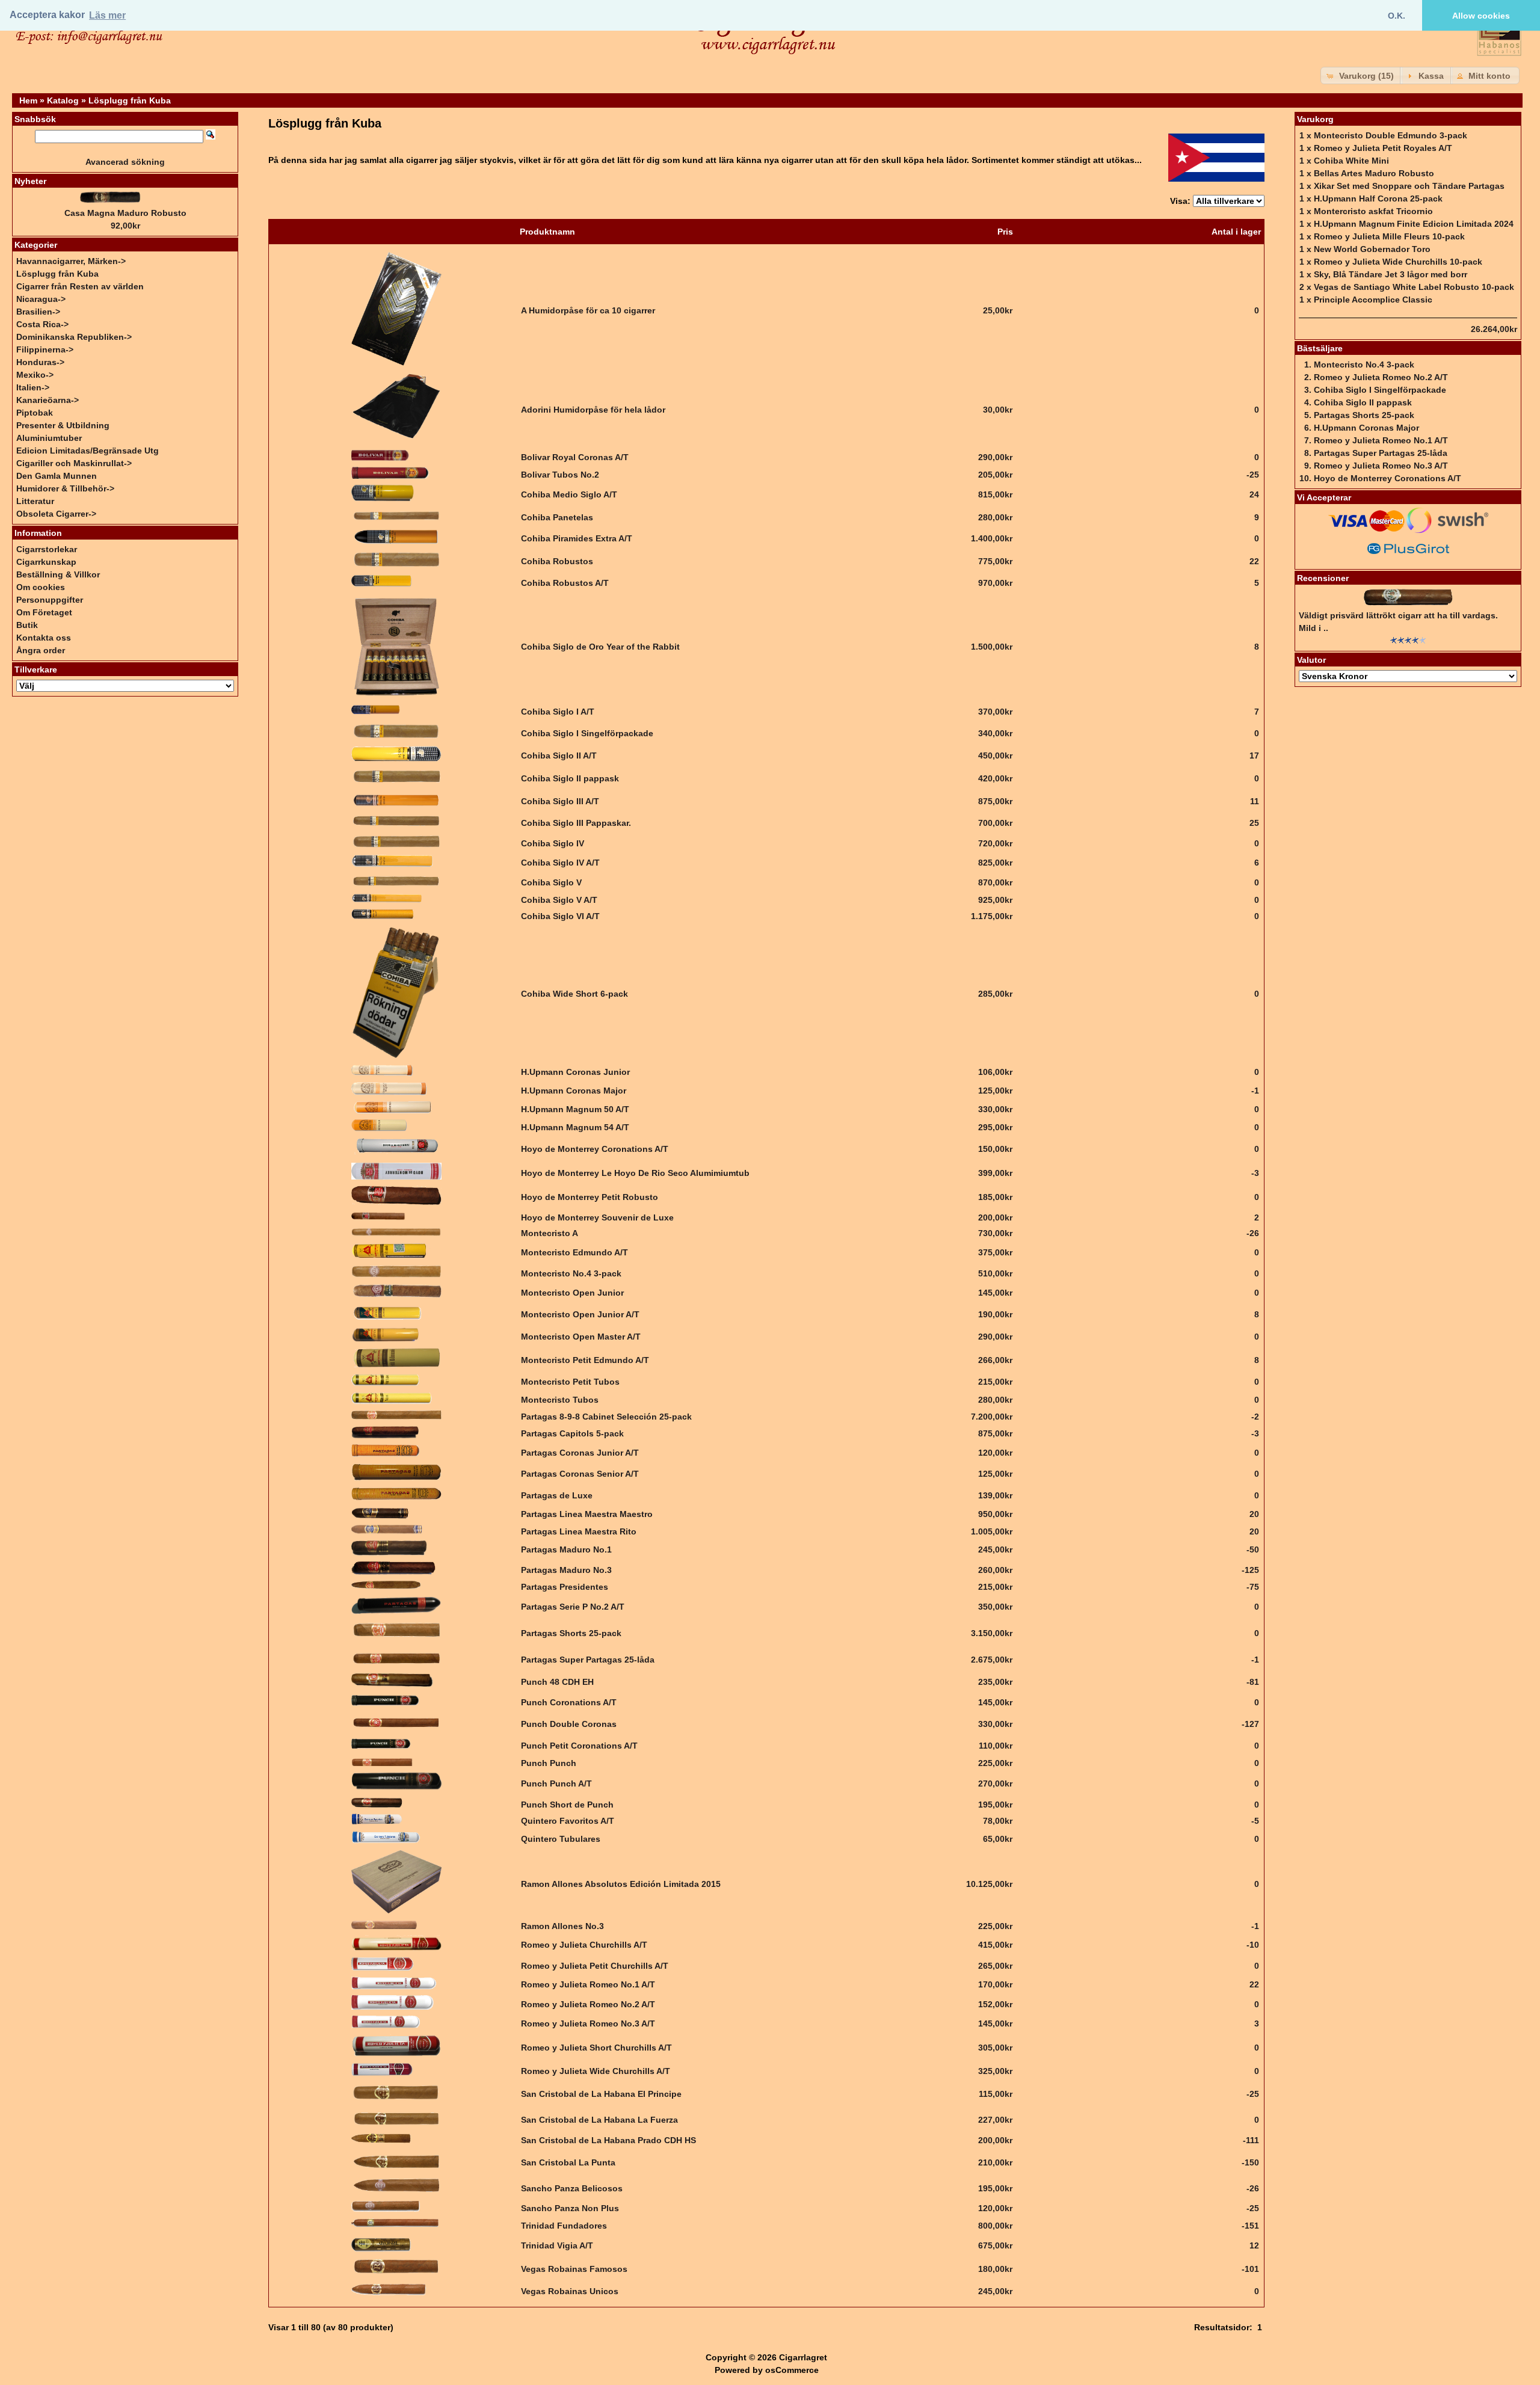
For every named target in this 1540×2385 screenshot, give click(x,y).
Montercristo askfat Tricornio (1373, 211)
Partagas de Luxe (557, 1495)
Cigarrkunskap (46, 562)
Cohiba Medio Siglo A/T (569, 494)
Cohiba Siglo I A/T (558, 712)
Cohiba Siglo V (551, 882)
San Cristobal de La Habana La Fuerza (599, 2120)
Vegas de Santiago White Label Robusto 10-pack (1414, 287)
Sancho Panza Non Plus (570, 2208)
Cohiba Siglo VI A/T (560, 916)
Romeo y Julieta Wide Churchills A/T (596, 2071)
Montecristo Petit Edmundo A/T (585, 1360)
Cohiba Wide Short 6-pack (574, 994)
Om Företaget (44, 612)
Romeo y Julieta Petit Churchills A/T (595, 1966)
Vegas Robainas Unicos (570, 2291)
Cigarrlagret (803, 2357)
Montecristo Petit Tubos (570, 1382)
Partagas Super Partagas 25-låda (588, 1660)
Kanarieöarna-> (48, 400)
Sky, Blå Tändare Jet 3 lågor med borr (1391, 274)
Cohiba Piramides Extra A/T (577, 538)
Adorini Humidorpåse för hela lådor (593, 410)
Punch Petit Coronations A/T (579, 1746)
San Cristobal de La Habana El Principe (601, 2094)
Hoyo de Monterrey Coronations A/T (595, 1149)
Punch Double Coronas (569, 1724)
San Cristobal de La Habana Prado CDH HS (608, 2140)
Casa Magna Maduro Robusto (125, 213)
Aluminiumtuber (49, 438)
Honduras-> (40, 362)
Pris (1005, 232)
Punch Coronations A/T (569, 1702)
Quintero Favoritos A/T (568, 1821)
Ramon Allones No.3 (562, 1926)
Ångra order (41, 650)
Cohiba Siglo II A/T (559, 756)
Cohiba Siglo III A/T (560, 801)
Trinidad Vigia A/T (557, 2245)
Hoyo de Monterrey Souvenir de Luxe (597, 1217)
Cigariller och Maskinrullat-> (74, 463)
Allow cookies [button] (1481, 16)
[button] (1361, 75)
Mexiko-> (35, 375)
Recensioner (1323, 578)
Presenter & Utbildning (63, 425)
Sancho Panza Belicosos (572, 2188)
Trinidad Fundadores (564, 2226)
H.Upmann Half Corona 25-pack (1378, 198)
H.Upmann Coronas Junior (575, 1072)
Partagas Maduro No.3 (566, 1570)
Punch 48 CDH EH (557, 1682)
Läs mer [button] (107, 15)
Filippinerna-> (45, 349)
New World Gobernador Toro (1372, 249)
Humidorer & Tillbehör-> (65, 488)
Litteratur (35, 501)
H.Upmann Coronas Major (574, 1091)
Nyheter (30, 181)
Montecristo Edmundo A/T (574, 1252)
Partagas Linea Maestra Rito (579, 1531)
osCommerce (792, 2370)
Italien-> (33, 387)
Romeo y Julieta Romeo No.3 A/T (588, 2023)
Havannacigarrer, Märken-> (71, 261)
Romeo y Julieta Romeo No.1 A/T (588, 1984)
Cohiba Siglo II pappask (570, 778)
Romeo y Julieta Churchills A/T (584, 1945)
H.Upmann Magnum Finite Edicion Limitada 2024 (1414, 224)
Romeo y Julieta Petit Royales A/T (1383, 148)
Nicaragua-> (41, 299)
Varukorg (1315, 119)
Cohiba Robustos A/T (565, 583)
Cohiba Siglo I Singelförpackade (587, 733)
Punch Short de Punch (567, 1805)
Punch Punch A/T (556, 1783)
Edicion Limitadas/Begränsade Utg (88, 451)
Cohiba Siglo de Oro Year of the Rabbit (600, 647)
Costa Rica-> (42, 324)
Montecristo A (550, 1233)
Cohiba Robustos (557, 561)
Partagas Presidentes (565, 1587)
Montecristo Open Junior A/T (580, 1314)
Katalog (63, 100)
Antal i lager (1236, 232)
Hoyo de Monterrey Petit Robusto (590, 1197)
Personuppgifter (50, 600)
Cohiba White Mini (1351, 161)
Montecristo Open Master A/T (581, 1337)
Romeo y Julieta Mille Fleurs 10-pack (1389, 236)
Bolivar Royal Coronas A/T (575, 457)
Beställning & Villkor (58, 574)
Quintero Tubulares (561, 1839)
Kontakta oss (44, 638)
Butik (27, 625)
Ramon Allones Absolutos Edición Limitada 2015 (621, 1884)
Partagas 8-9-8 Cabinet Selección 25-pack (606, 1417)
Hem (28, 100)
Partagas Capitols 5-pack (572, 1433)
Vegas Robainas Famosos (574, 2269)
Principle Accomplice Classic (1373, 300)
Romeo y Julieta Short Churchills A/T (596, 2048)
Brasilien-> (38, 312)
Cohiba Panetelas (557, 517)
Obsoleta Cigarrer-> (56, 514)
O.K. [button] (1397, 16)
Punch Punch (549, 1763)
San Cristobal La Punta (568, 2162)
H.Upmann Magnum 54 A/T (575, 1127)
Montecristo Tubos (560, 1400)
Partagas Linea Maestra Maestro (587, 1514)
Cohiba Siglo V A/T (559, 900)
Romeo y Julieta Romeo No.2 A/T (588, 2004)
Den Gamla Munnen (57, 476)
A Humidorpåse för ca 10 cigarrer (588, 310)
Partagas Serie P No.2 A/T (573, 1607)
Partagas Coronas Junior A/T (580, 1453)
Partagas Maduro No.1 (566, 1549)
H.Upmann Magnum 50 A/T (575, 1109)
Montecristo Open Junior (572, 1293)
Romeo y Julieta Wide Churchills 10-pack (1398, 262)
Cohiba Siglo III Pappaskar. (576, 823)
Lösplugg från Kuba (130, 100)
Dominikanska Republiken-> (74, 337)
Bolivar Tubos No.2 (560, 475)
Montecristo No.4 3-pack (571, 1273)
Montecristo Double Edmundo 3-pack (1391, 135)
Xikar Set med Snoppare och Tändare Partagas (1409, 186)
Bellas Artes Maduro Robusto (1374, 173)
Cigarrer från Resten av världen (80, 286)
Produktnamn (547, 232)
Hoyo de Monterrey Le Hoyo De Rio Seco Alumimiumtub (635, 1173)
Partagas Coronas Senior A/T (580, 1474)
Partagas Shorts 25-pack (571, 1633)
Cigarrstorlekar (47, 549)
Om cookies (41, 587)
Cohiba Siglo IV (553, 843)
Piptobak (35, 413)
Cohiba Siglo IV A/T (560, 863)
